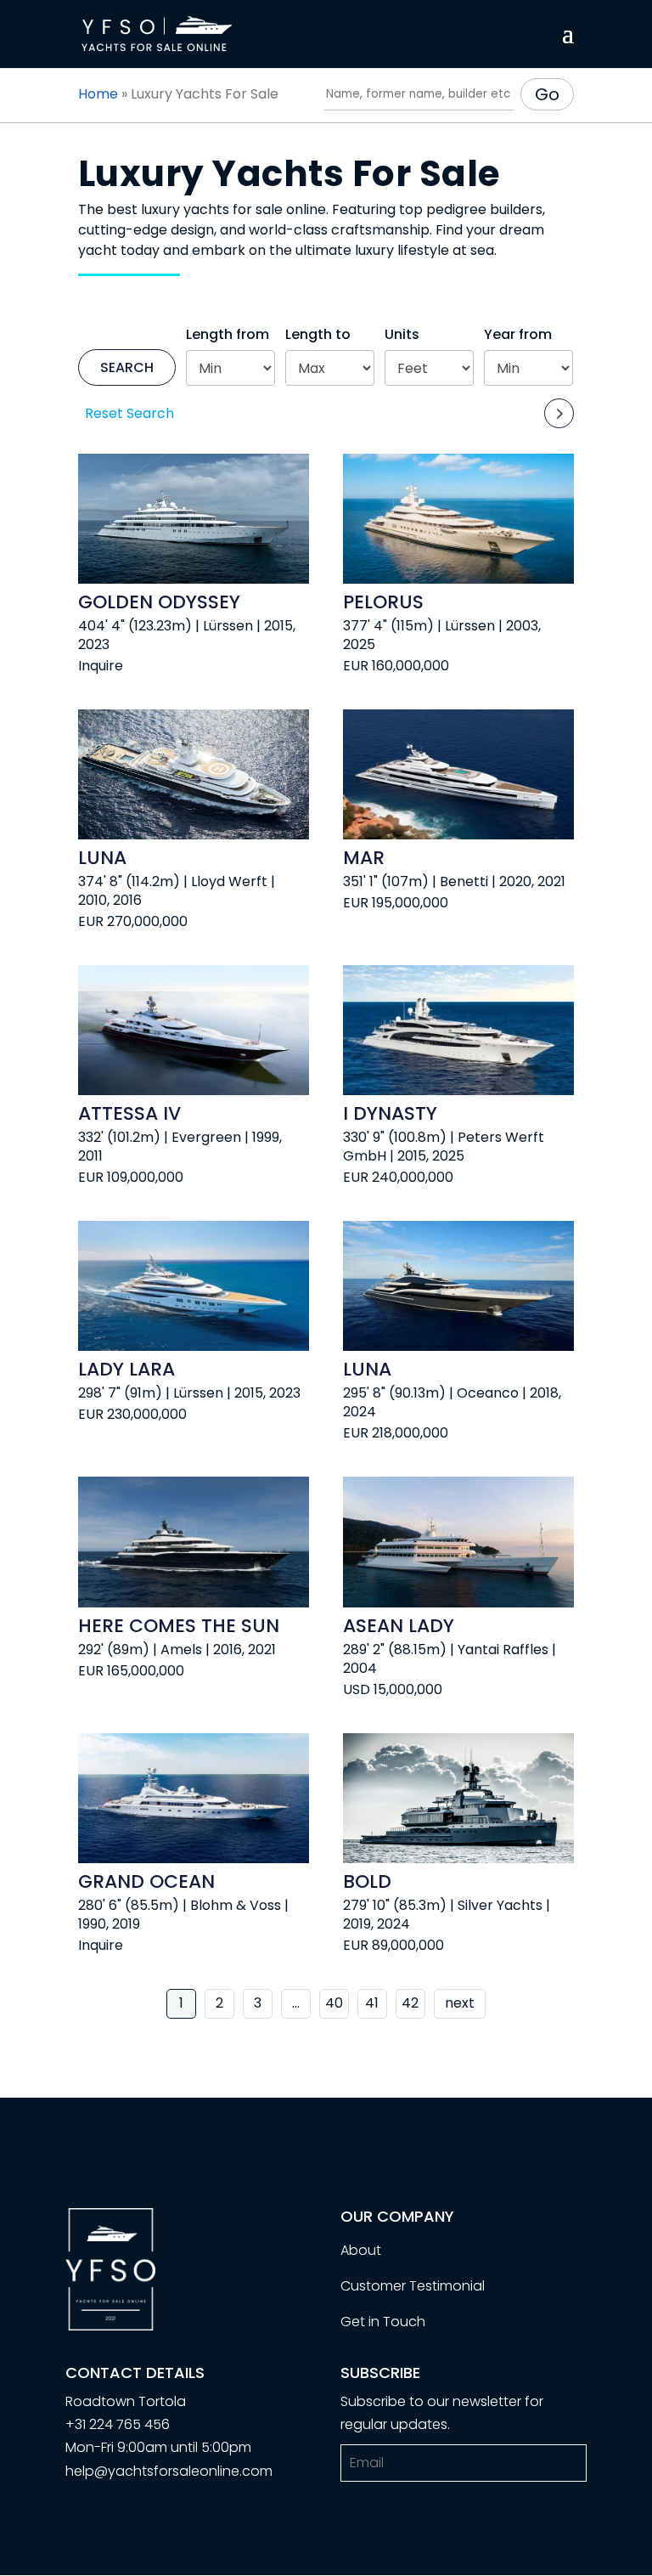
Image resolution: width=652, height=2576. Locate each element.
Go (547, 94)
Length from (228, 334)
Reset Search (129, 413)
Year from (518, 334)
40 (334, 2003)
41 (372, 2003)
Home (98, 94)
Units (402, 334)
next (460, 2003)
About (361, 2250)
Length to (318, 334)
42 (410, 2003)
